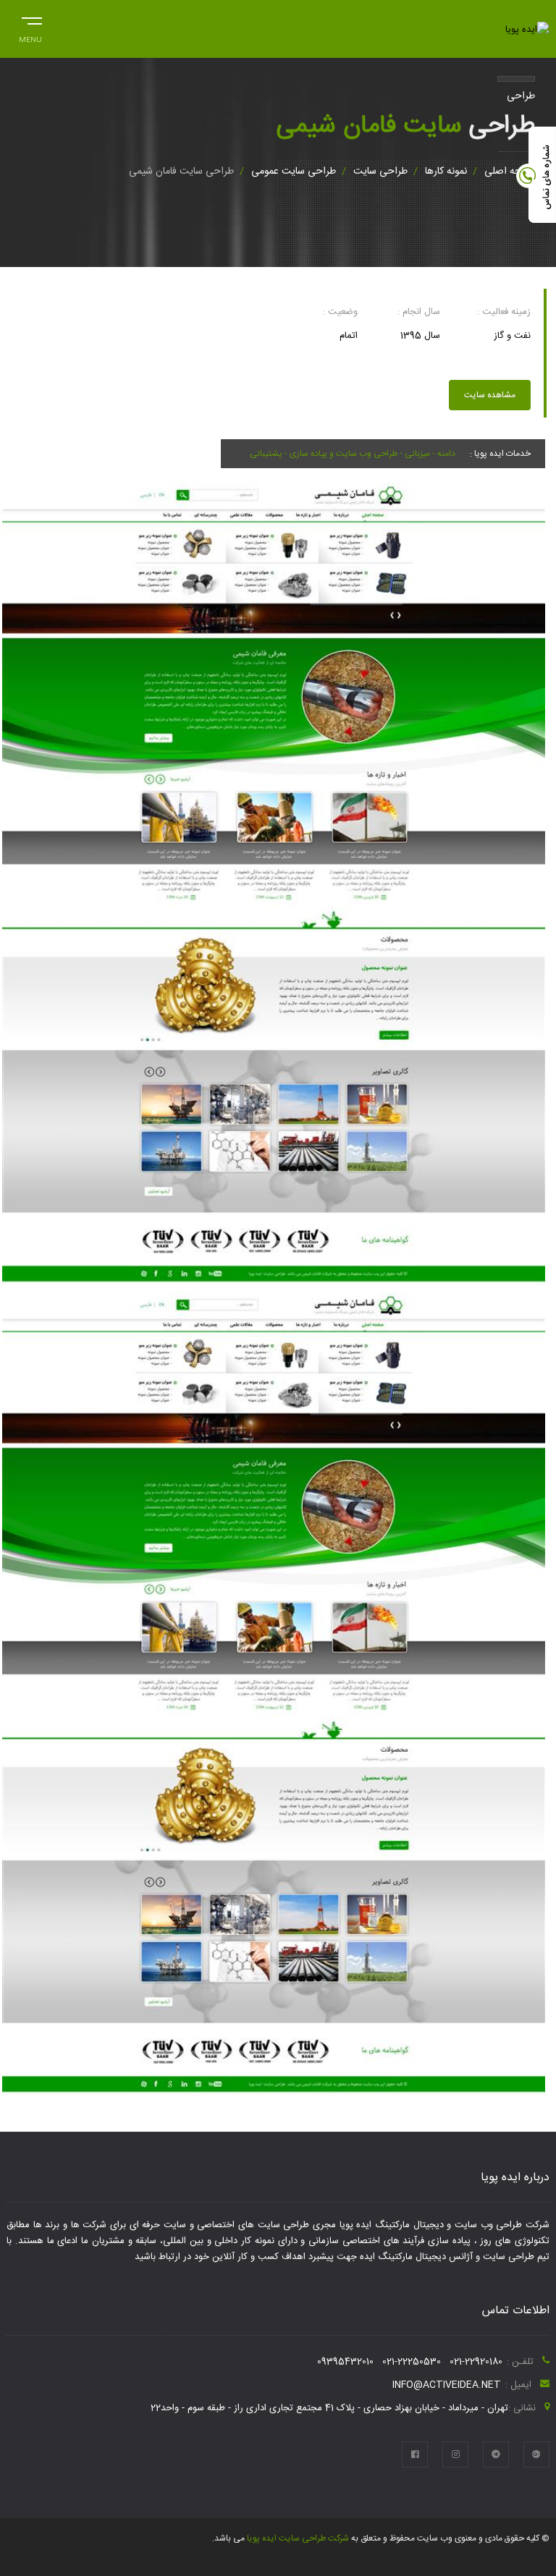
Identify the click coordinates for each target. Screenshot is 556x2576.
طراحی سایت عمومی (294, 171)
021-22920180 (476, 2362)
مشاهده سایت (490, 395)
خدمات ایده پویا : (500, 454)
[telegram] (496, 2454)
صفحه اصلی (510, 171)
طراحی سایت (380, 171)
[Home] (527, 30)
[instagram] (455, 2454)
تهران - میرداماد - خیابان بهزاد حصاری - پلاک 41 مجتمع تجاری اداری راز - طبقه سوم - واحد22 (329, 2408)
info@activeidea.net (447, 2385)
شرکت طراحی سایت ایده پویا (297, 2538)
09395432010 (345, 2362)
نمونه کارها (446, 171)
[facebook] (415, 2454)
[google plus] (536, 2454)
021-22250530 (412, 2362)
